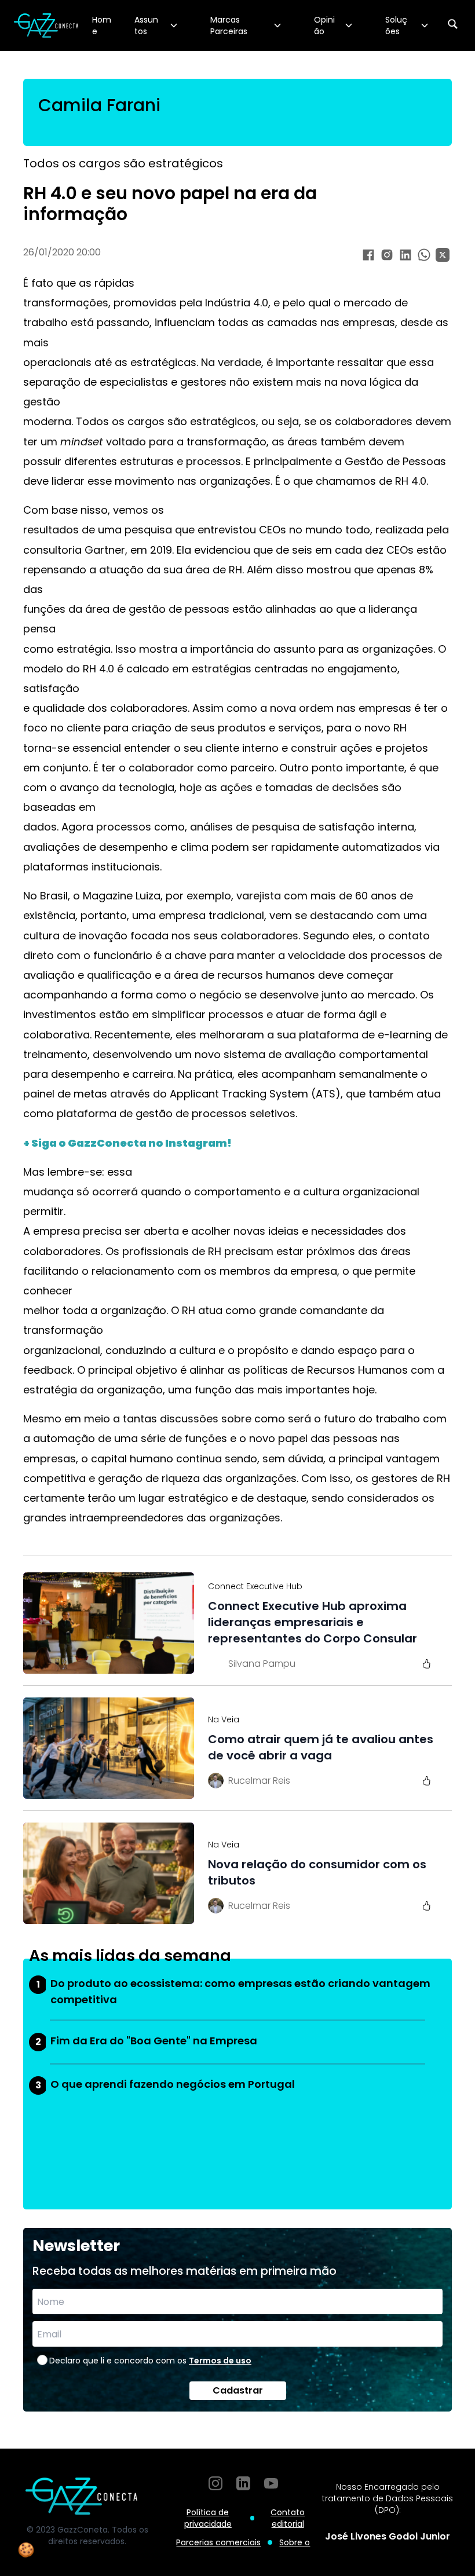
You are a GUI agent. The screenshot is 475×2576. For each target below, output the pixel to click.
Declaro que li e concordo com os (150, 2361)
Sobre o (295, 2542)
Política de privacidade (208, 2518)
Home (102, 25)
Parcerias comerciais (218, 2542)
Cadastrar (238, 2390)
